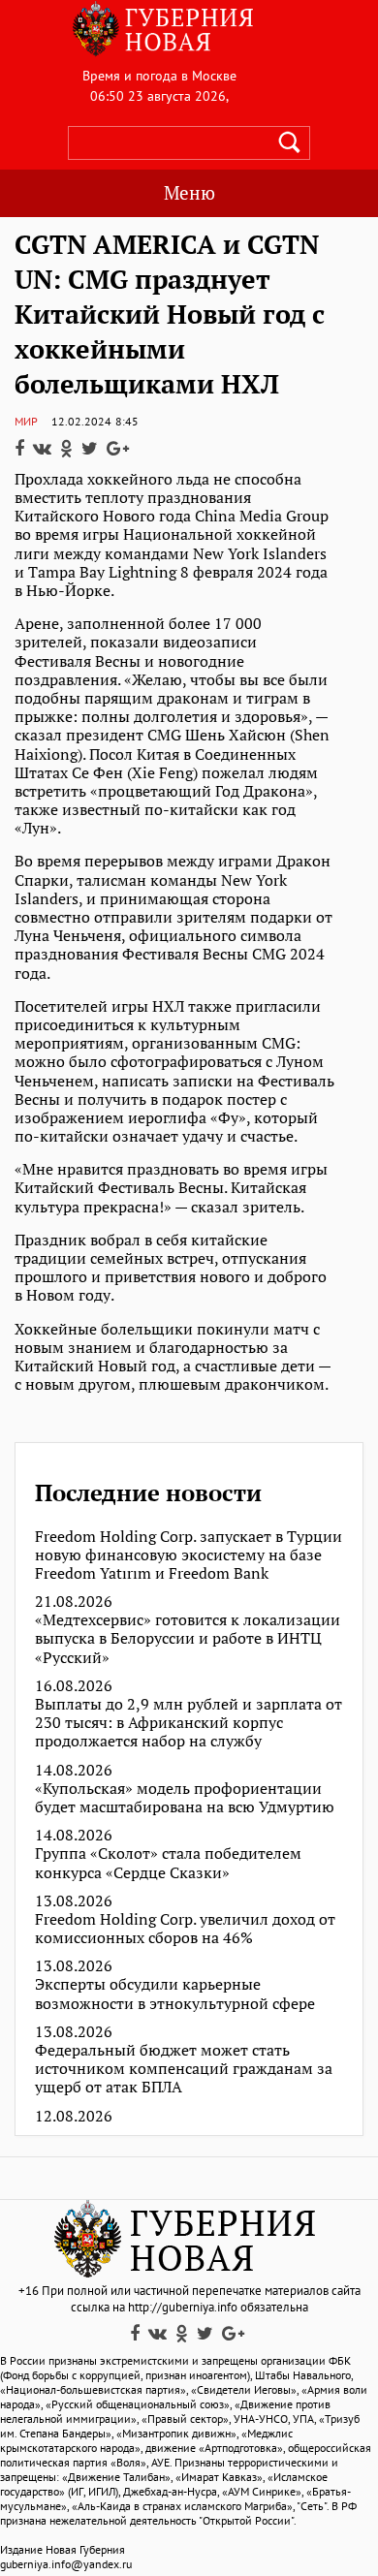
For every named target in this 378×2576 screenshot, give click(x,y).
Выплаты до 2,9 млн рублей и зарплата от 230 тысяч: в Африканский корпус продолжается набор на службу (189, 1723)
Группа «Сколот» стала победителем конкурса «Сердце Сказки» (168, 1863)
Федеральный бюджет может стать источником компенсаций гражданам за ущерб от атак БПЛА (184, 2069)
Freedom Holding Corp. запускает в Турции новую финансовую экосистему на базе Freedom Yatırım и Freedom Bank (189, 1555)
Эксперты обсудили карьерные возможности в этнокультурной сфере (175, 1994)
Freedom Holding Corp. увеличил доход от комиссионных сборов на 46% (185, 1929)
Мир (26, 421)
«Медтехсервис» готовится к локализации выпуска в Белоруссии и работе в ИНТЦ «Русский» (188, 1639)
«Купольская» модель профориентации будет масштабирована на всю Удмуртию (185, 1798)
